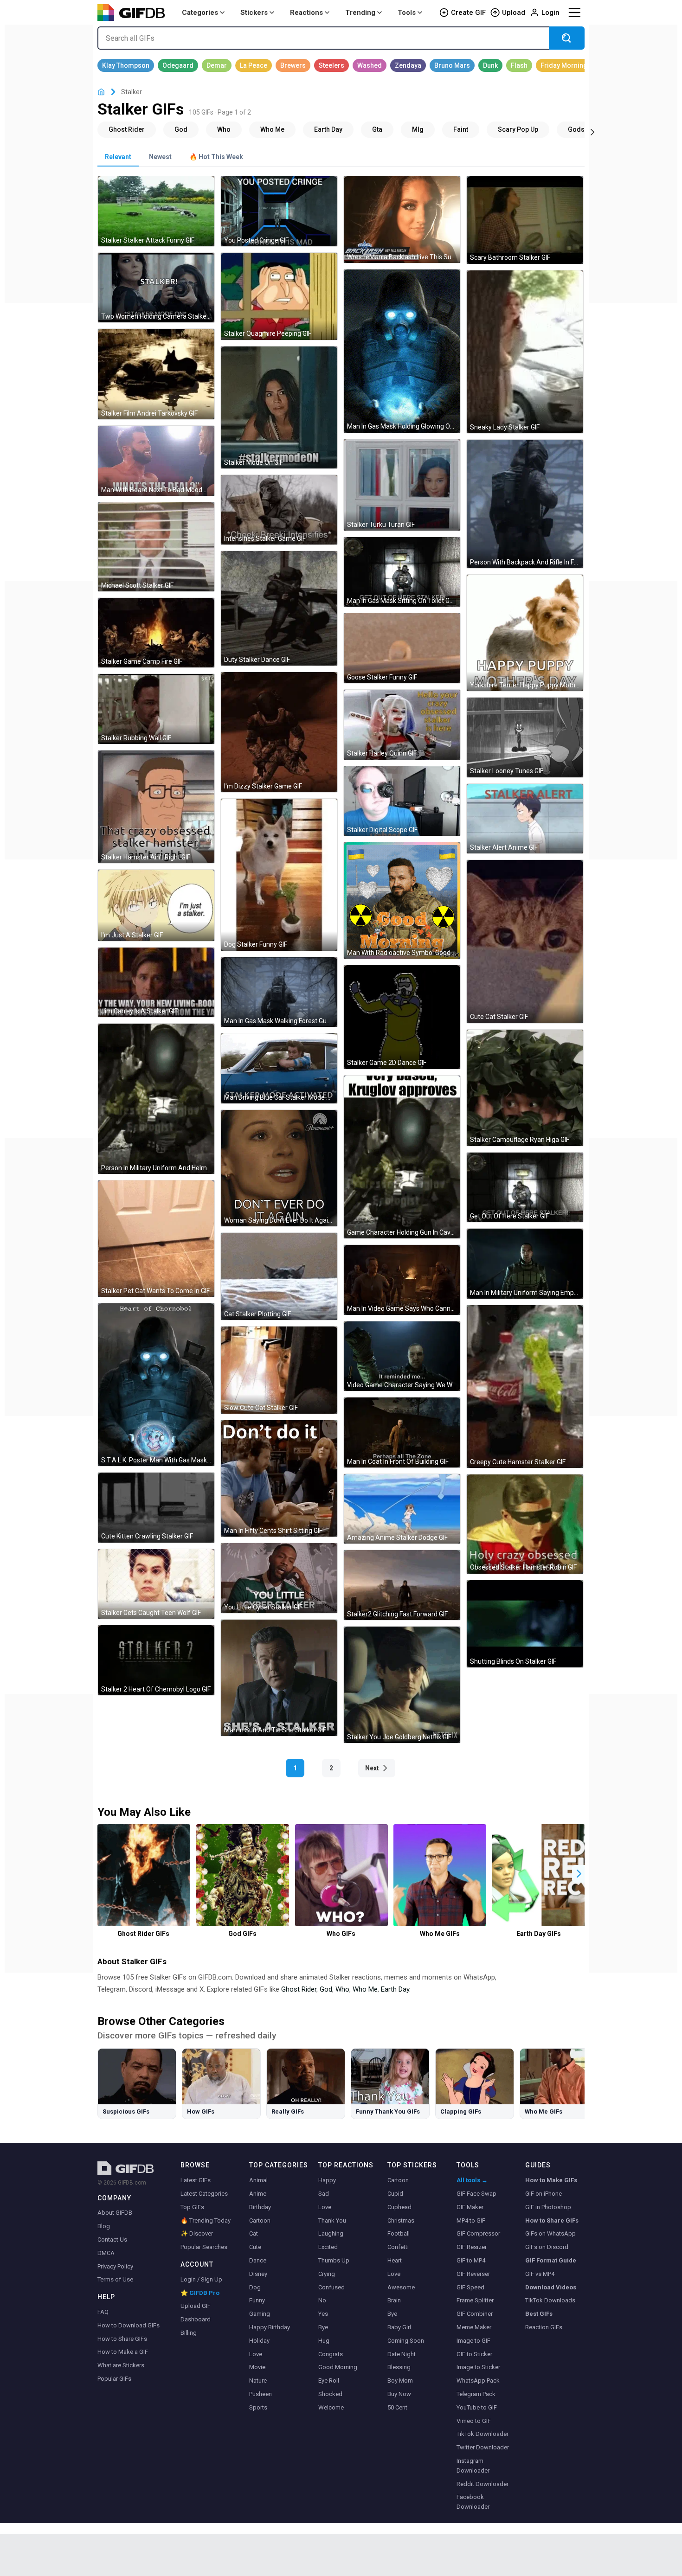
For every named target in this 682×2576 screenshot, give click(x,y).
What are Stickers (121, 2365)
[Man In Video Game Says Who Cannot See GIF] (402, 1280)
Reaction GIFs (544, 2327)
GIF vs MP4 (540, 2274)
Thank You (332, 2220)
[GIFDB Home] (101, 92)
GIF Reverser (473, 2274)
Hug (324, 2341)
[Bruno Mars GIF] (452, 65)
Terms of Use (115, 2279)
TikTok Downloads (550, 2300)
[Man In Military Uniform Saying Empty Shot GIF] (525, 1264)
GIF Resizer (472, 2247)
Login (550, 13)
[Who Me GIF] (272, 129)
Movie (257, 2367)
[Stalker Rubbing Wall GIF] (156, 709)
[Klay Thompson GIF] (126, 65)
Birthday (260, 2207)
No (322, 2300)
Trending (360, 13)
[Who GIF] (224, 129)
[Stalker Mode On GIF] (279, 407)
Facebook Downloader (473, 2502)
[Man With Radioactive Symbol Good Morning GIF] (402, 900)
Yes (323, 2314)
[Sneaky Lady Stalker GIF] (525, 352)
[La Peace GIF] (254, 65)
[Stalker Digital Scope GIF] (402, 801)
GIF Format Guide (551, 2260)
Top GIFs (192, 2207)
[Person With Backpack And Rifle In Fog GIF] (525, 504)
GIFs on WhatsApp (550, 2233)
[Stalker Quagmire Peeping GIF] (279, 296)
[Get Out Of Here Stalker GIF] (525, 1188)
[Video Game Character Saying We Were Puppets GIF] (402, 1356)
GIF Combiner (475, 2314)
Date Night (402, 2354)
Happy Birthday (270, 2327)
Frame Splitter (475, 2300)
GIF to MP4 (471, 2260)
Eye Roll (329, 2381)
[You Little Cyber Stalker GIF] (279, 1578)
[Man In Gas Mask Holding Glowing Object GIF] (402, 351)
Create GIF (468, 13)
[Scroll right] (592, 131)
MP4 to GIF (471, 2220)
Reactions (306, 13)
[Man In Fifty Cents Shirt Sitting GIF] (279, 1478)
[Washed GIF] (370, 65)
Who (342, 1989)
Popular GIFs (114, 2379)
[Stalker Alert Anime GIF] (525, 819)
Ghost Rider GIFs (143, 1934)
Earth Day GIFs (539, 1934)
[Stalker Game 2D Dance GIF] (402, 1017)
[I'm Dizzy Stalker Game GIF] (279, 732)
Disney (258, 2274)
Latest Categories (204, 2194)
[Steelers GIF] (331, 65)
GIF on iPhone (544, 2194)
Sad (324, 2194)
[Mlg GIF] (418, 129)
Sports (258, 2407)
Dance (258, 2260)
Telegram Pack (476, 2394)
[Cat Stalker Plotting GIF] (279, 1276)
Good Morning (338, 2367)
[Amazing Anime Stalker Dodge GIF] (402, 1509)
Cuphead (399, 2207)
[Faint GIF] (461, 129)
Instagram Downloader (473, 2466)
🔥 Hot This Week (216, 157)
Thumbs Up (334, 2260)
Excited (328, 2247)
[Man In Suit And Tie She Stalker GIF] (279, 1678)
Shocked (330, 2394)
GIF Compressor (478, 2233)
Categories (200, 13)
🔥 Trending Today (206, 2220)
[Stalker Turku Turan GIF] (402, 485)
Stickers (254, 13)
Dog (255, 2287)
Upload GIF (196, 2306)
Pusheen (261, 2394)
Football (399, 2233)
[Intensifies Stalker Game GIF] (279, 510)
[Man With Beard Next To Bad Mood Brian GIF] (156, 461)
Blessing (399, 2367)
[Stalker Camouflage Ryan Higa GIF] (525, 1088)
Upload (514, 13)
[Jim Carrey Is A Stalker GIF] (156, 983)
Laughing (331, 2233)
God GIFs (242, 1934)
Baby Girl (399, 2327)
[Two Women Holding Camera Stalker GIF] (156, 288)
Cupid (395, 2194)
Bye (323, 2327)
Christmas (401, 2220)
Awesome (401, 2287)
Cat (254, 2233)
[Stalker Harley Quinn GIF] (402, 725)
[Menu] (574, 13)
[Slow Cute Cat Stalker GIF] (279, 1370)
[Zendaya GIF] (408, 65)
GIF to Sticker (474, 2354)
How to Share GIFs (122, 2339)
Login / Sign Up (201, 2279)
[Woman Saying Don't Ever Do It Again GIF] (279, 1168)
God (326, 1989)
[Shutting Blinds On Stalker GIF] (525, 1624)
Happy (327, 2180)
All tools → (472, 2180)
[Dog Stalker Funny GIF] (279, 875)
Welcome (331, 2407)
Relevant (118, 157)
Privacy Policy (115, 2266)
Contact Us (112, 2240)
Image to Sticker (478, 2367)
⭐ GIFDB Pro (200, 2293)
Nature (258, 2381)
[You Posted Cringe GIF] (279, 211)
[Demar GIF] (217, 65)
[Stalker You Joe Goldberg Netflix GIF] (402, 1685)
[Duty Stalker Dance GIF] (279, 608)
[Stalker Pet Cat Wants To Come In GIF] (156, 1239)
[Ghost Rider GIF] (127, 129)
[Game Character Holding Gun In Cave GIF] (402, 1157)
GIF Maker (470, 2207)
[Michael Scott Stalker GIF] (156, 547)
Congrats (331, 2354)
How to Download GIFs (129, 2325)
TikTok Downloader (483, 2434)
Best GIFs (539, 2314)
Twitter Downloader (483, 2447)
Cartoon (260, 2220)
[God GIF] (181, 129)
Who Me (365, 1989)
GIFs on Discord (547, 2247)
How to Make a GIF (123, 2352)
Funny (257, 2300)
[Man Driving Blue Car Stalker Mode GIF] (279, 1068)
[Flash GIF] (519, 65)
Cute (255, 2247)
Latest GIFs (196, 2180)
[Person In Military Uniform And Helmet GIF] (156, 1099)
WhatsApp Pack (478, 2381)
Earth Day (395, 1989)
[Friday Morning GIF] (564, 65)
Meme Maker (474, 2327)
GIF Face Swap (476, 2194)
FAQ (103, 2312)
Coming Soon (406, 2341)
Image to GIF (473, 2341)
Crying (327, 2274)
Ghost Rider (299, 1989)
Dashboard (196, 2319)
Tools (407, 13)
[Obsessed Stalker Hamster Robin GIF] (525, 1524)
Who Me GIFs (440, 1934)
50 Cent (397, 2407)
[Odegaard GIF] (178, 65)
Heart (395, 2260)
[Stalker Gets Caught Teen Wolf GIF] (156, 1584)
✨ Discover (197, 2233)
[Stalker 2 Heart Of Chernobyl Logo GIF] (156, 1660)
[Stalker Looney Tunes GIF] (525, 737)
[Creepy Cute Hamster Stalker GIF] (525, 1387)
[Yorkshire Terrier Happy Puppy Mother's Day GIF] (525, 633)
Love (256, 2354)
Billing (189, 2333)
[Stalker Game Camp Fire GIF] (156, 633)
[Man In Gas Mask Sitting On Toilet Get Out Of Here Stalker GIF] (402, 572)
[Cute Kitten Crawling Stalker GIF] (156, 1508)
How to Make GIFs (551, 2180)
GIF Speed (470, 2287)
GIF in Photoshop (548, 2207)
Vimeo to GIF (474, 2421)
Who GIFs (341, 1934)
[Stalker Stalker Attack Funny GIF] (156, 211)
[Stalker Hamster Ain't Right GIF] (156, 807)
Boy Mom (400, 2381)
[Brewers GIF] (293, 65)
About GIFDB (115, 2213)
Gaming (260, 2314)
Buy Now (399, 2394)
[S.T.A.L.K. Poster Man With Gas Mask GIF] (156, 1385)
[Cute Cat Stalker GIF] (525, 941)
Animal (258, 2180)
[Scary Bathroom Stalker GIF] (525, 220)
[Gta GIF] (377, 129)
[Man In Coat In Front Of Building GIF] (402, 1432)
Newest (160, 157)
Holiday (259, 2341)
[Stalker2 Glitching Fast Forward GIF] (402, 1585)
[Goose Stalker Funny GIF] (402, 648)
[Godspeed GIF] (584, 129)
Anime (258, 2194)
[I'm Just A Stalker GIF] (156, 905)
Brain (394, 2300)
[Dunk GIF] (490, 65)
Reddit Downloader (483, 2484)
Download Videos (551, 2287)
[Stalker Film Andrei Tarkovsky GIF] (156, 374)
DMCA (106, 2253)
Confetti (398, 2247)
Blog (104, 2226)
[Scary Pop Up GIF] (518, 129)
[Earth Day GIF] (328, 129)
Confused (331, 2287)
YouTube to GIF (477, 2407)
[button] (579, 1874)
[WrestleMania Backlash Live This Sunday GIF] (402, 220)
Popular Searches (204, 2247)
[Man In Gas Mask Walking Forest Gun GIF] (279, 992)
